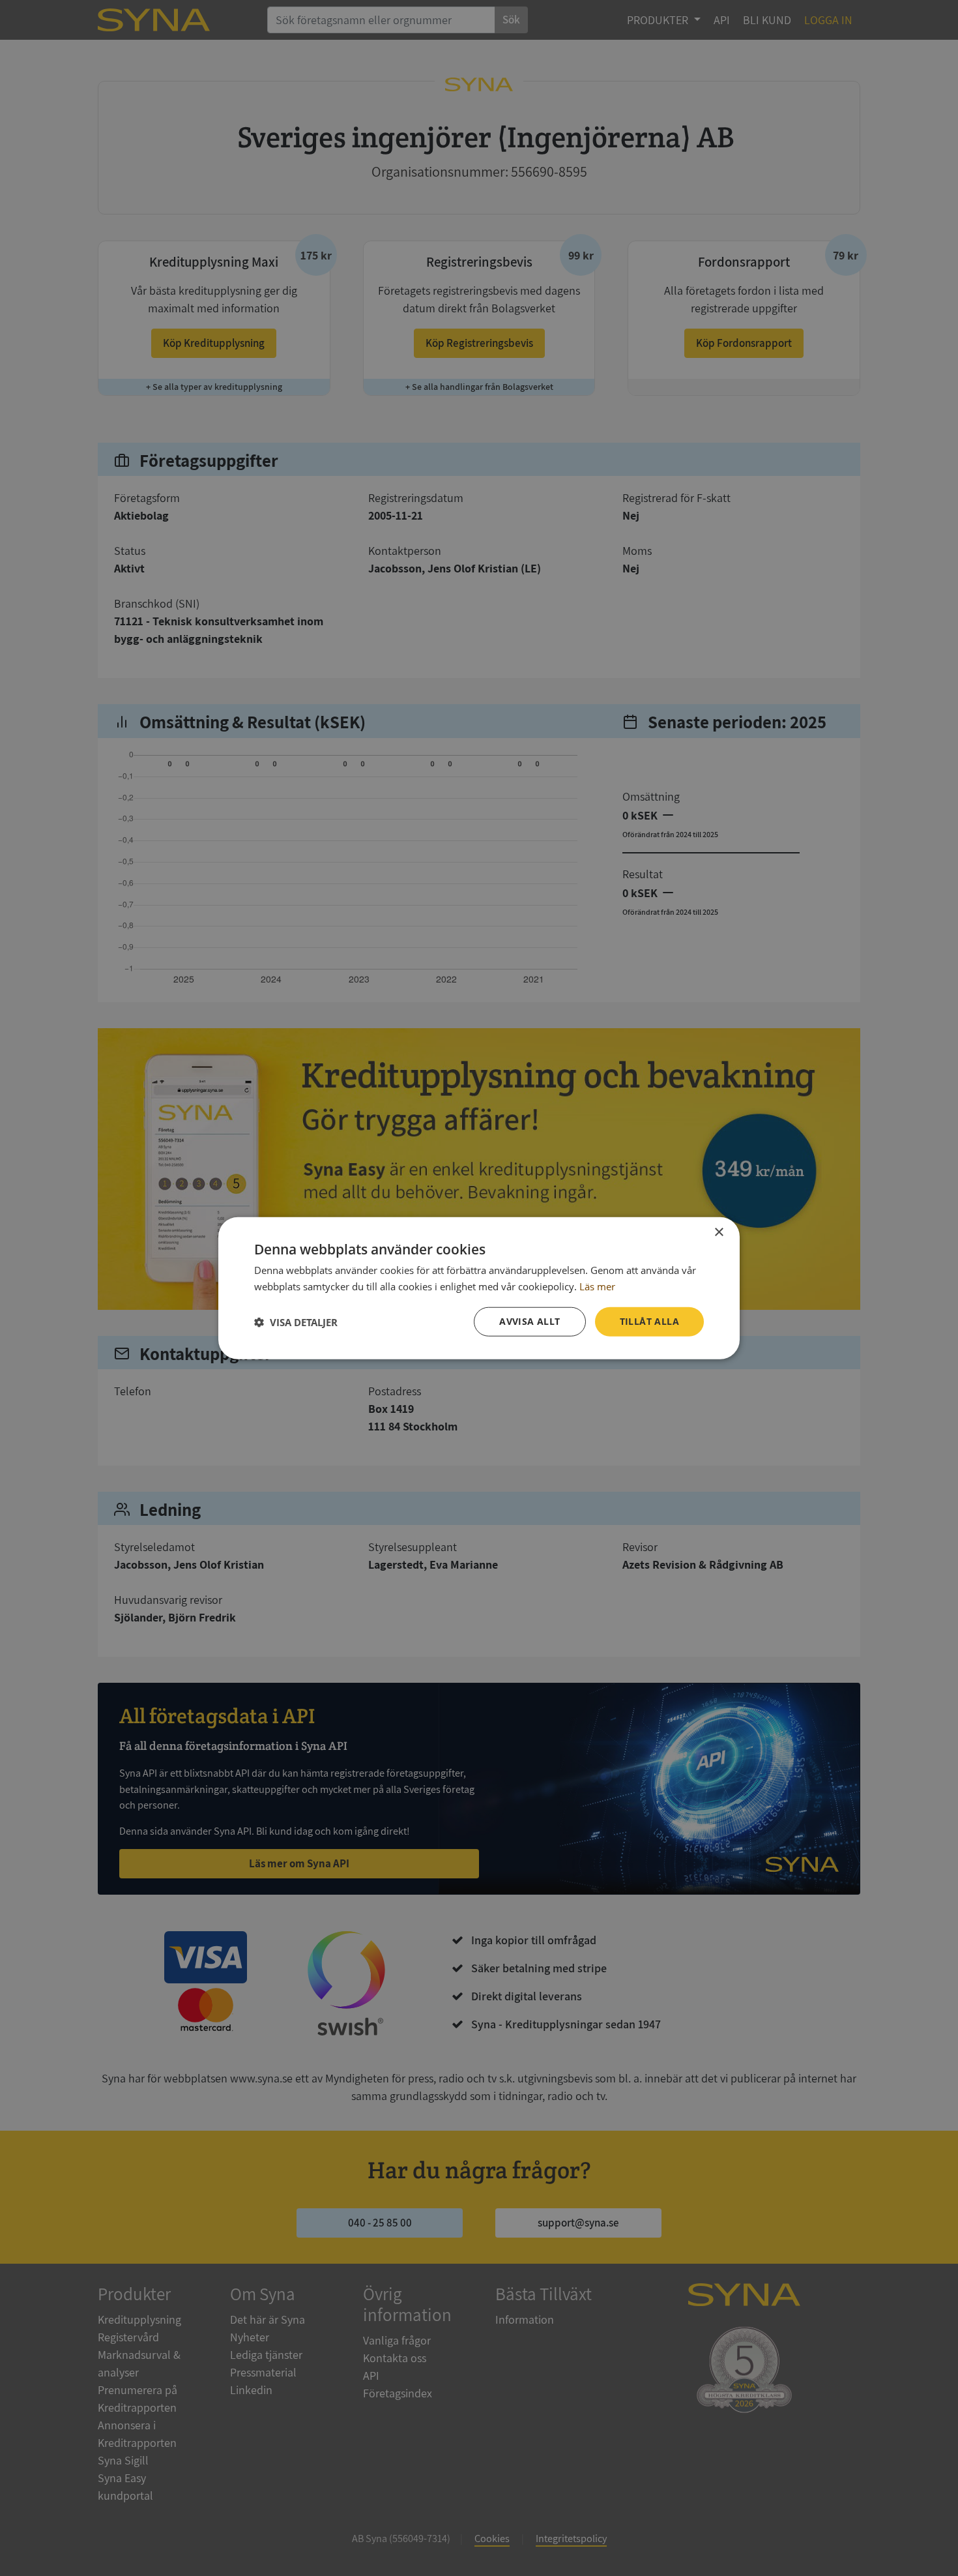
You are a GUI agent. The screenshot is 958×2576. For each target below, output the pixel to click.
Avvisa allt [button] (530, 1321)
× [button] (718, 1232)
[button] (296, 1322)
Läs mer (597, 1286)
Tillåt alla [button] (649, 1321)
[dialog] (479, 1288)
